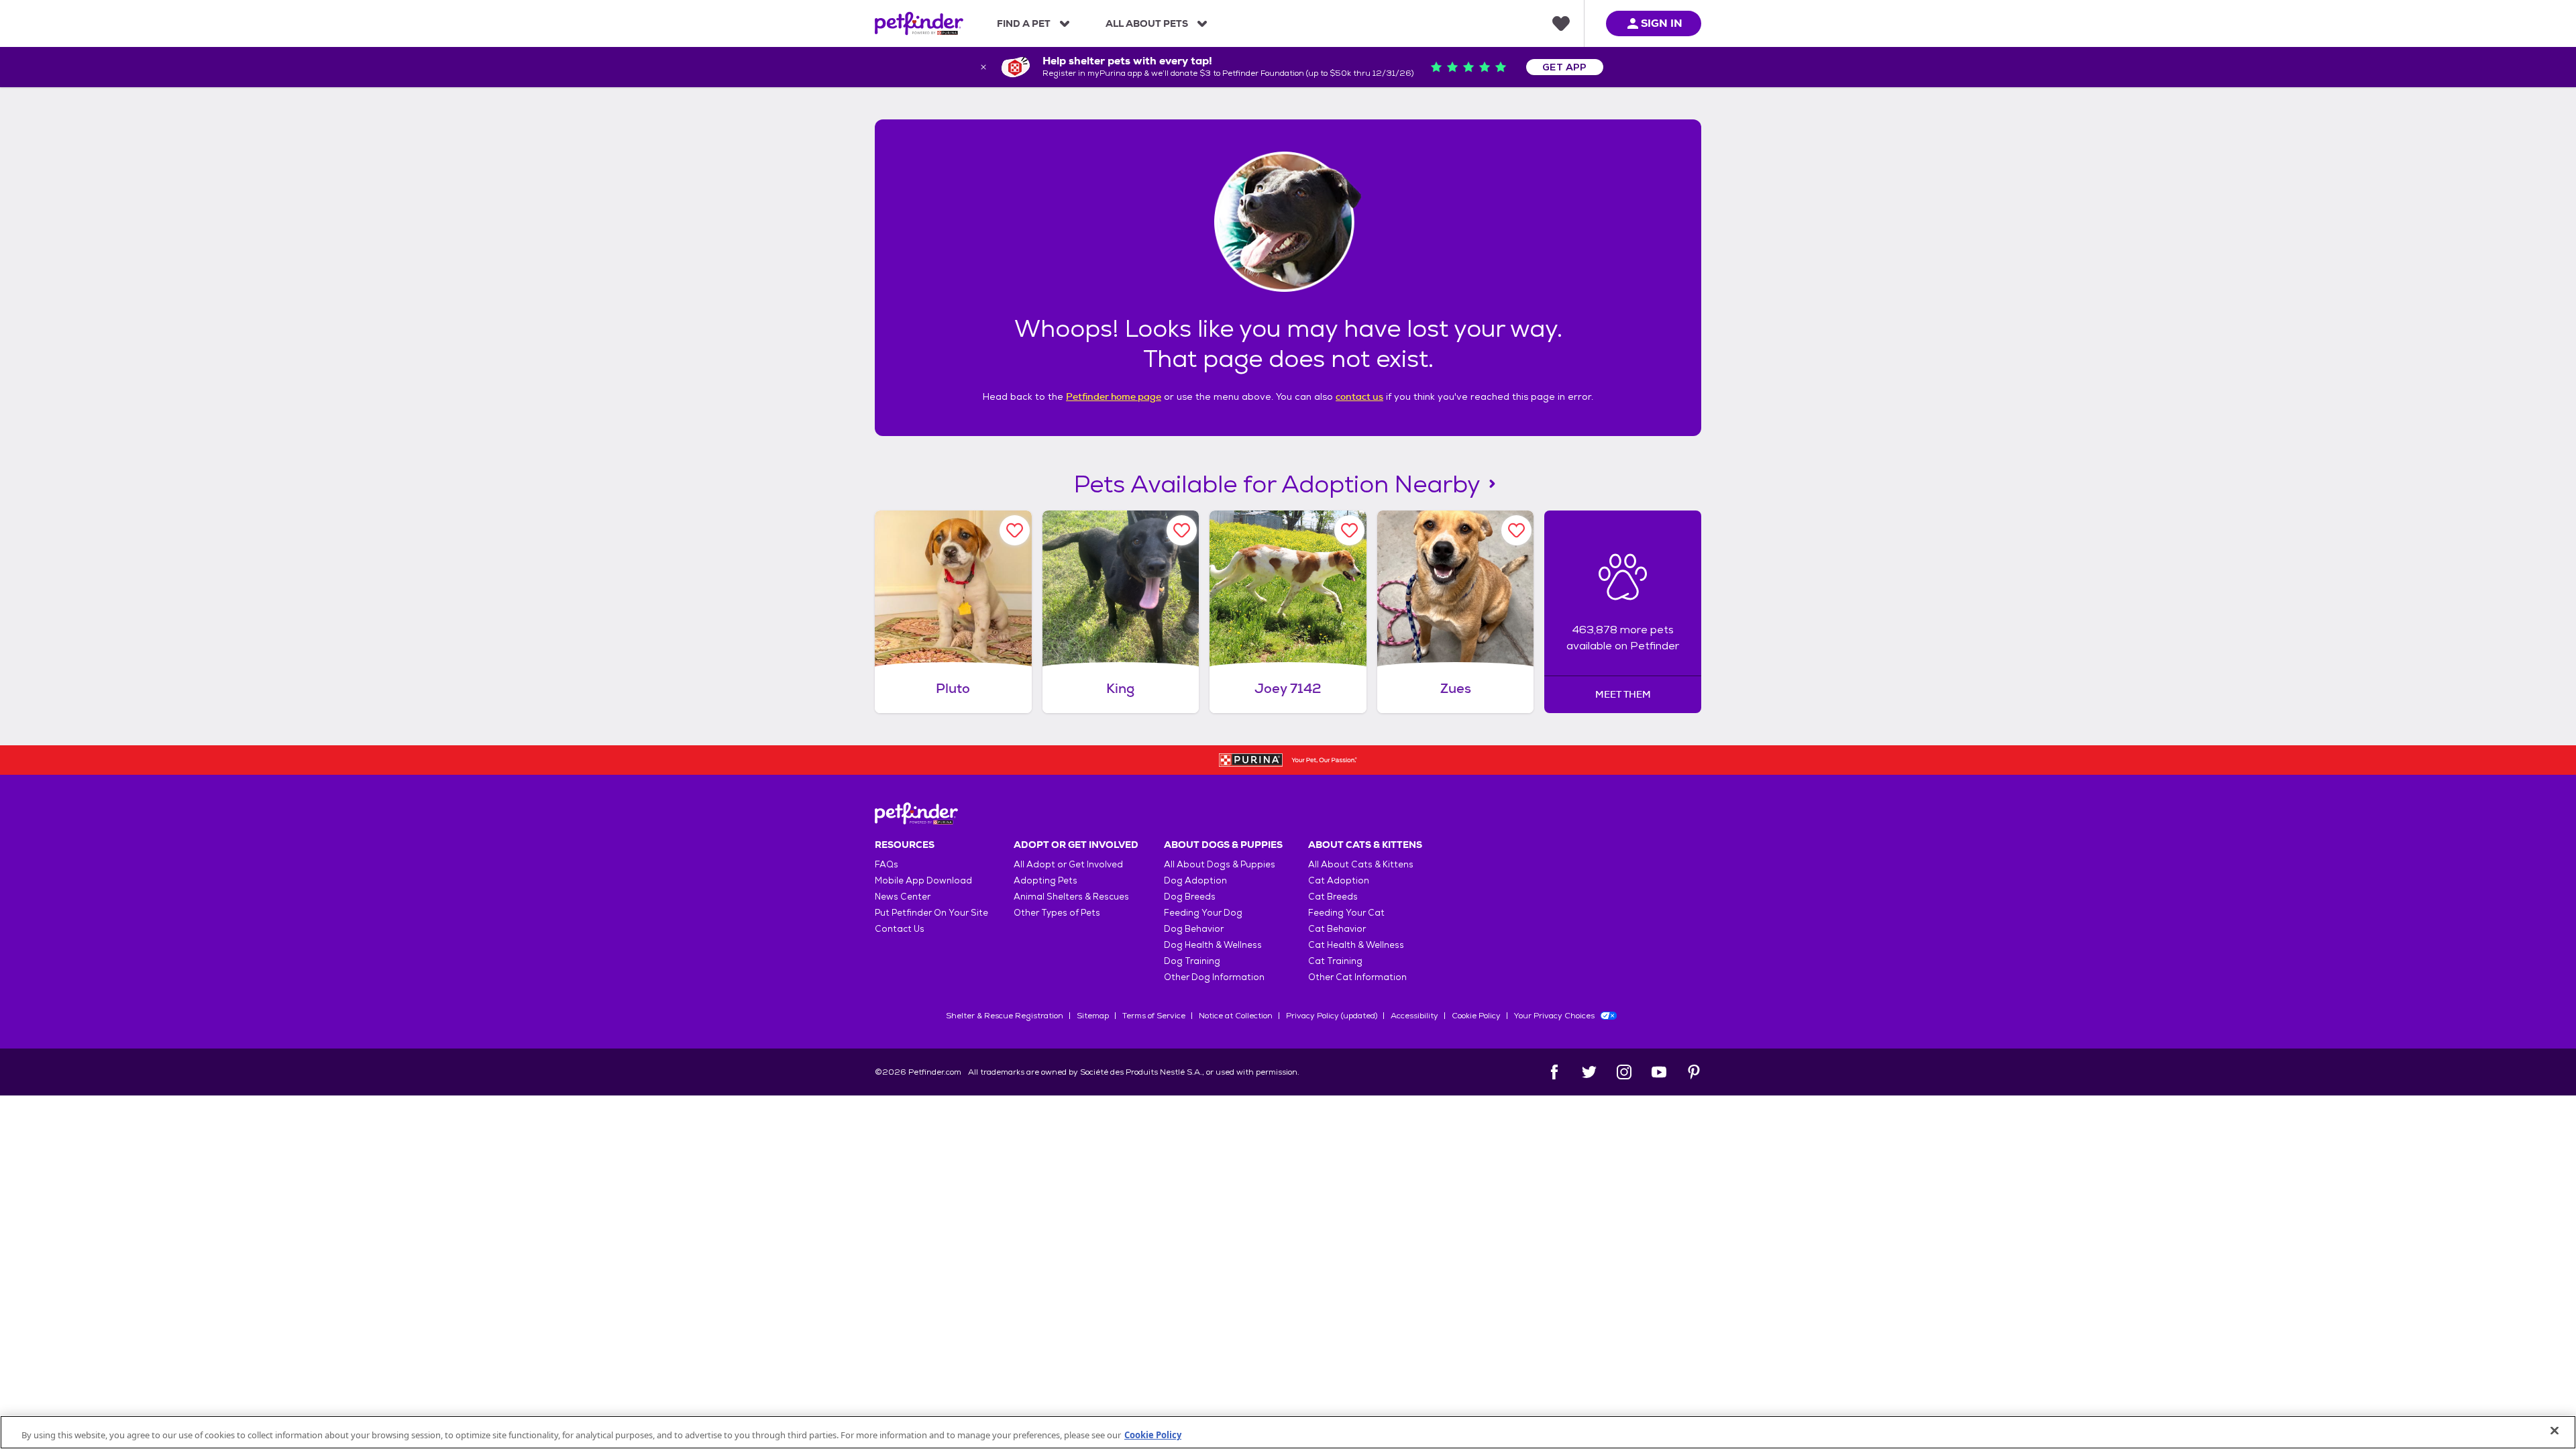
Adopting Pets (1045, 880)
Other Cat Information (1357, 977)
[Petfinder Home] (919, 23)
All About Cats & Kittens (1361, 864)
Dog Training (1192, 961)
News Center (903, 897)
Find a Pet (1024, 23)
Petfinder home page (1114, 396)
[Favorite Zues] (1516, 530)
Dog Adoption (1195, 880)
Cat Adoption (1339, 880)
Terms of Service (1154, 1016)
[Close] (2555, 1431)
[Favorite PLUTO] (1015, 530)
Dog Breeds (1190, 897)
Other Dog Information (1214, 977)
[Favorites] (1561, 23)
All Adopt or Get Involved (1068, 864)
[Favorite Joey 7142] (1349, 530)
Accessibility (1414, 1016)
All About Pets (1147, 23)
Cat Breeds (1333, 897)
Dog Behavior (1194, 929)
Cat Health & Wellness (1356, 945)
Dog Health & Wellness (1213, 945)
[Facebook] (1554, 1072)
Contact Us (900, 929)
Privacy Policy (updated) (1332, 1016)
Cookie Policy (1476, 1016)
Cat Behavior (1337, 929)
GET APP (1565, 67)
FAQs (887, 864)
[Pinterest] (1694, 1072)
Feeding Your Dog (1203, 913)
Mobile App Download (923, 880)
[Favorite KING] (1182, 530)
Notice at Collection (1236, 1016)
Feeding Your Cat (1346, 913)
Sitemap (1093, 1016)
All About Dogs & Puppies (1220, 864)
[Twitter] (1589, 1072)
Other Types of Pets (1057, 913)
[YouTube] (1659, 1072)
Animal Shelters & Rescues (1071, 897)
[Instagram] (1624, 1072)
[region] (1288, 1432)
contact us (1359, 396)
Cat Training (1335, 961)
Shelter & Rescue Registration (1005, 1016)
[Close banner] (983, 67)
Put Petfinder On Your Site (931, 913)
